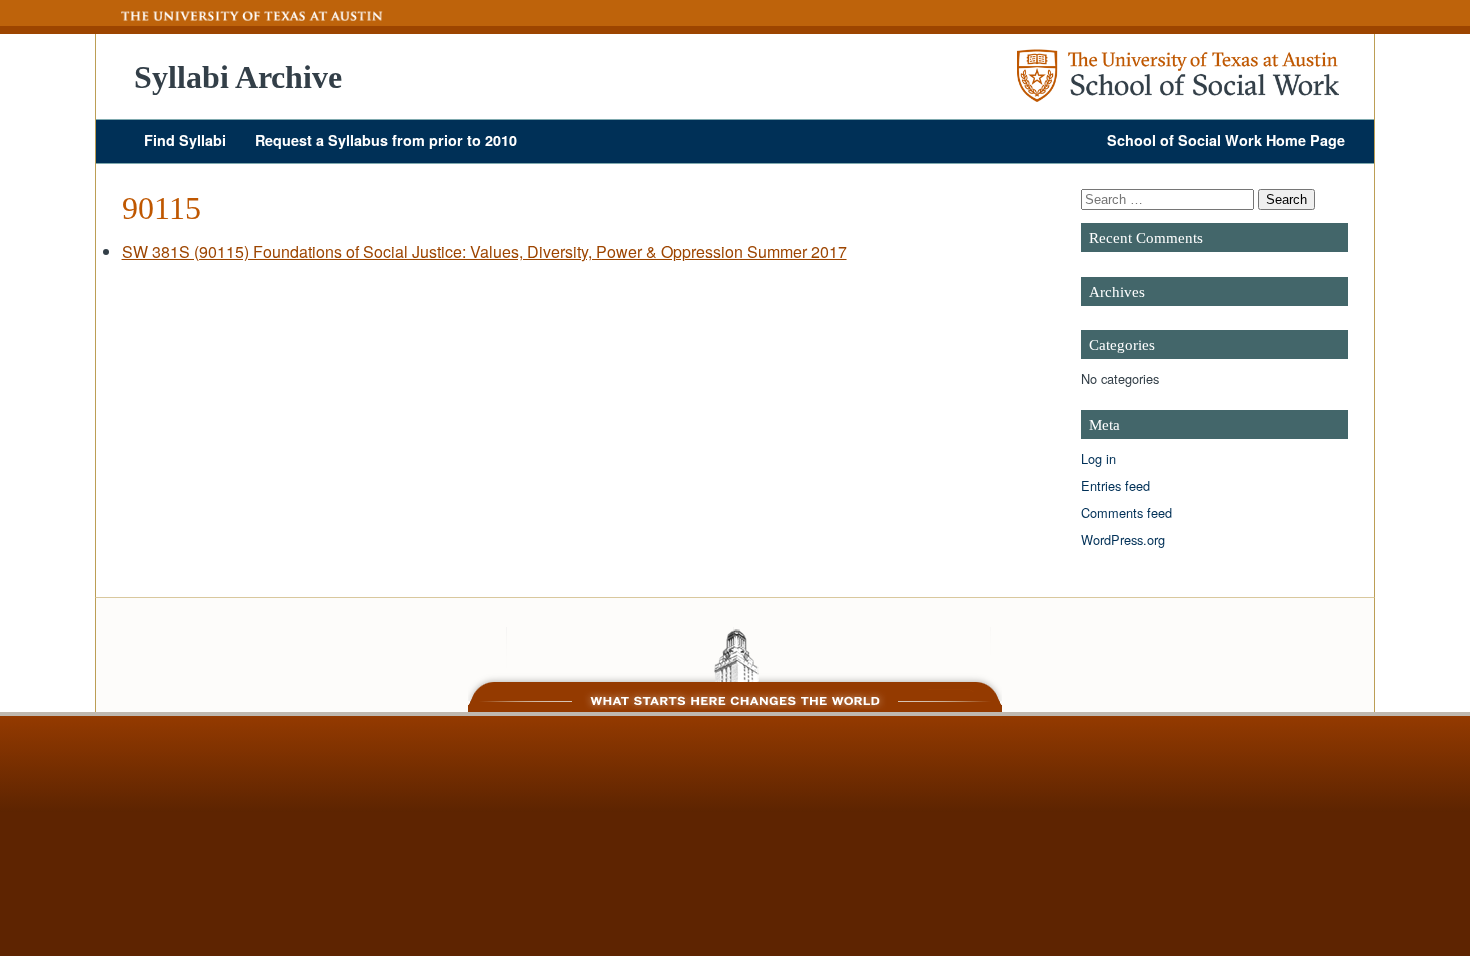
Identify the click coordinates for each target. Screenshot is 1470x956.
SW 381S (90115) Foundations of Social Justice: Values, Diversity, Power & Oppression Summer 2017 (484, 251)
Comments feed (1126, 512)
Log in (1098, 458)
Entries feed (1115, 485)
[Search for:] (1169, 198)
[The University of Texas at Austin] (240, 16)
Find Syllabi (185, 140)
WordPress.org (1123, 539)
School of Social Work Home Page (1226, 140)
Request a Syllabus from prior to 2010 (386, 140)
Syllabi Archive (238, 77)
